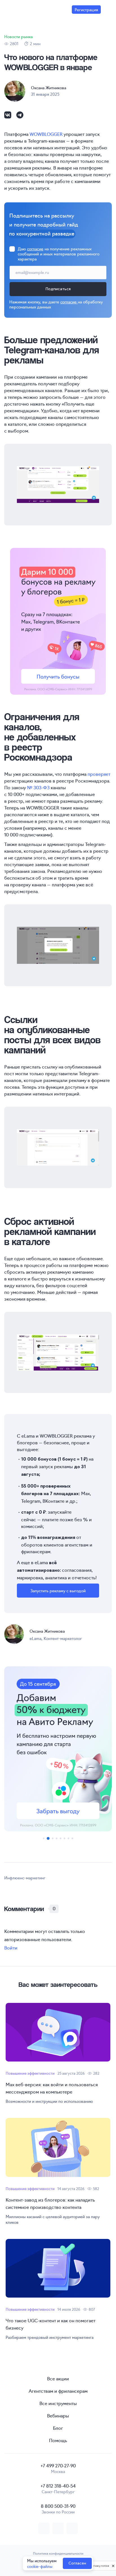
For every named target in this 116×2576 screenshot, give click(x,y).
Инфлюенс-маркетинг (25, 1878)
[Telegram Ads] (58, 1749)
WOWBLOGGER (46, 134)
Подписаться (58, 289)
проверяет (99, 774)
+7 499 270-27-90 (58, 2465)
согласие (35, 249)
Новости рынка (18, 36)
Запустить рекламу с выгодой (58, 1591)
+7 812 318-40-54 (58, 2486)
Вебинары (58, 2415)
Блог (58, 2428)
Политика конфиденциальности (58, 2553)
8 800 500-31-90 (58, 2506)
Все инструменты (58, 2403)
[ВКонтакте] (8, 117)
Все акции (58, 2378)
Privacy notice (100, 2566)
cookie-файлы (40, 2566)
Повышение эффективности (30, 2073)
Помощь (58, 2440)
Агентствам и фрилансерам (58, 2391)
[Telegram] (20, 117)
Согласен (77, 2563)
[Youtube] (72, 2528)
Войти (11, 1948)
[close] (113, 2566)
